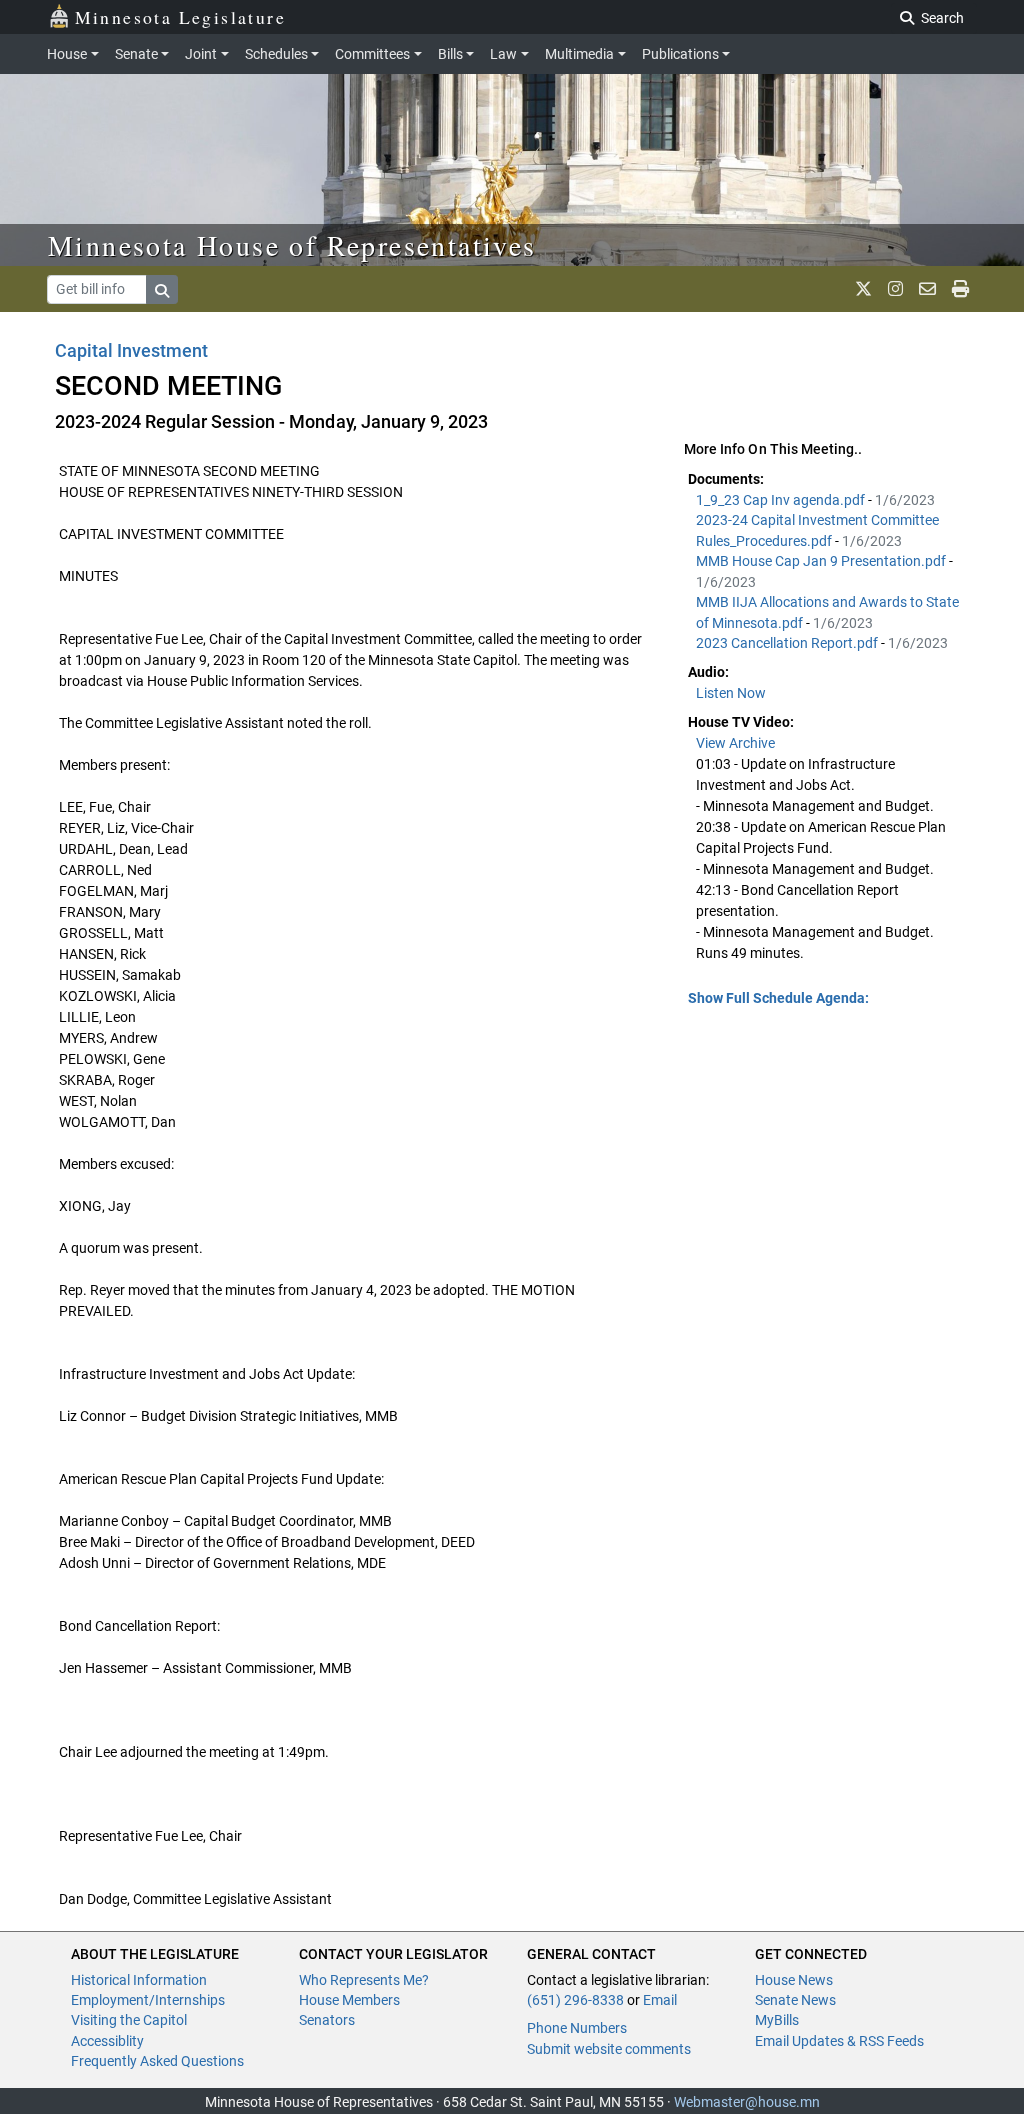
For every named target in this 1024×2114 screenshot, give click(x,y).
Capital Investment (131, 350)
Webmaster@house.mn (747, 2102)
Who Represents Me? (364, 1980)
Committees (372, 54)
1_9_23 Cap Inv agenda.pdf (782, 500)
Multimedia (579, 54)
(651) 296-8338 (575, 2000)
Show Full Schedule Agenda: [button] (778, 998)
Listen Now (731, 693)
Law (503, 54)
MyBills (777, 2020)
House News (794, 1980)
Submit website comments (609, 2049)
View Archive (735, 743)
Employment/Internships (148, 2000)
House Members (349, 2000)
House (67, 54)
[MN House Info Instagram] (895, 289)
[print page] (960, 289)
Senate (136, 54)
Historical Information (139, 1980)
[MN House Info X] (863, 289)
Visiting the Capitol (129, 2020)
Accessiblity (107, 2041)
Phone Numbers (577, 2028)
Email (660, 2000)
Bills (450, 54)
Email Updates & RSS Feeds (839, 2041)
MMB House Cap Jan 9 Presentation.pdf (822, 561)
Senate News (795, 2000)
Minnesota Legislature (180, 17)
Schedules (276, 54)
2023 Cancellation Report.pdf (788, 643)
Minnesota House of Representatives (292, 245)
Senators (327, 2020)
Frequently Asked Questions (157, 2061)
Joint (201, 54)
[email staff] (927, 289)
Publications (680, 54)
